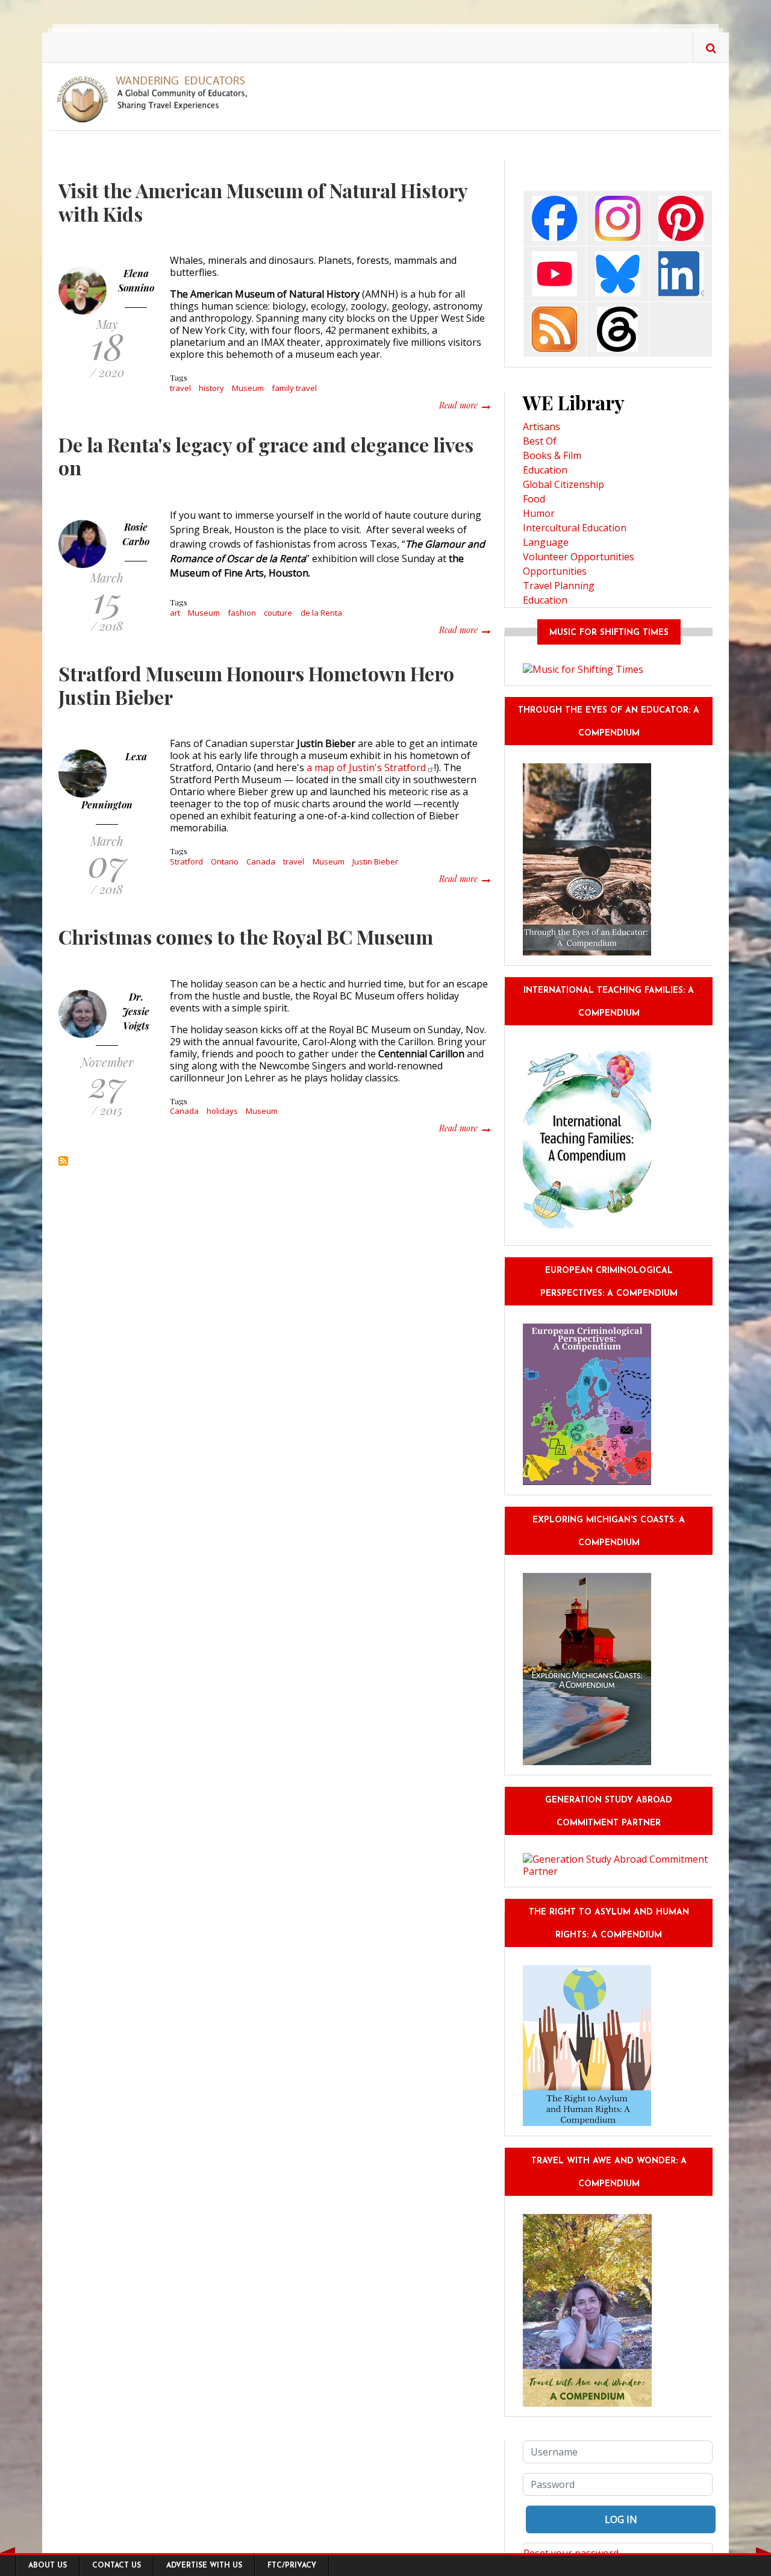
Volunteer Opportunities (579, 557)
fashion (242, 613)
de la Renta (321, 613)
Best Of (540, 441)
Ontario (225, 861)
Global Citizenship (563, 484)
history (211, 388)
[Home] (157, 98)
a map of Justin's (366, 767)
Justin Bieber (375, 861)
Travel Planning (559, 586)
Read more (464, 405)
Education (545, 470)
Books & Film (552, 455)
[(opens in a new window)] (554, 218)
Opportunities (555, 571)
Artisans (542, 427)
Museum (248, 388)
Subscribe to (63, 1161)
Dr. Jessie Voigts (136, 1011)
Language (546, 542)
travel (180, 388)
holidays (222, 1111)
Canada (261, 861)
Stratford (186, 861)
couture (278, 613)
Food (534, 499)
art (175, 613)
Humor (539, 513)
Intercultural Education (575, 528)
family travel (294, 388)
